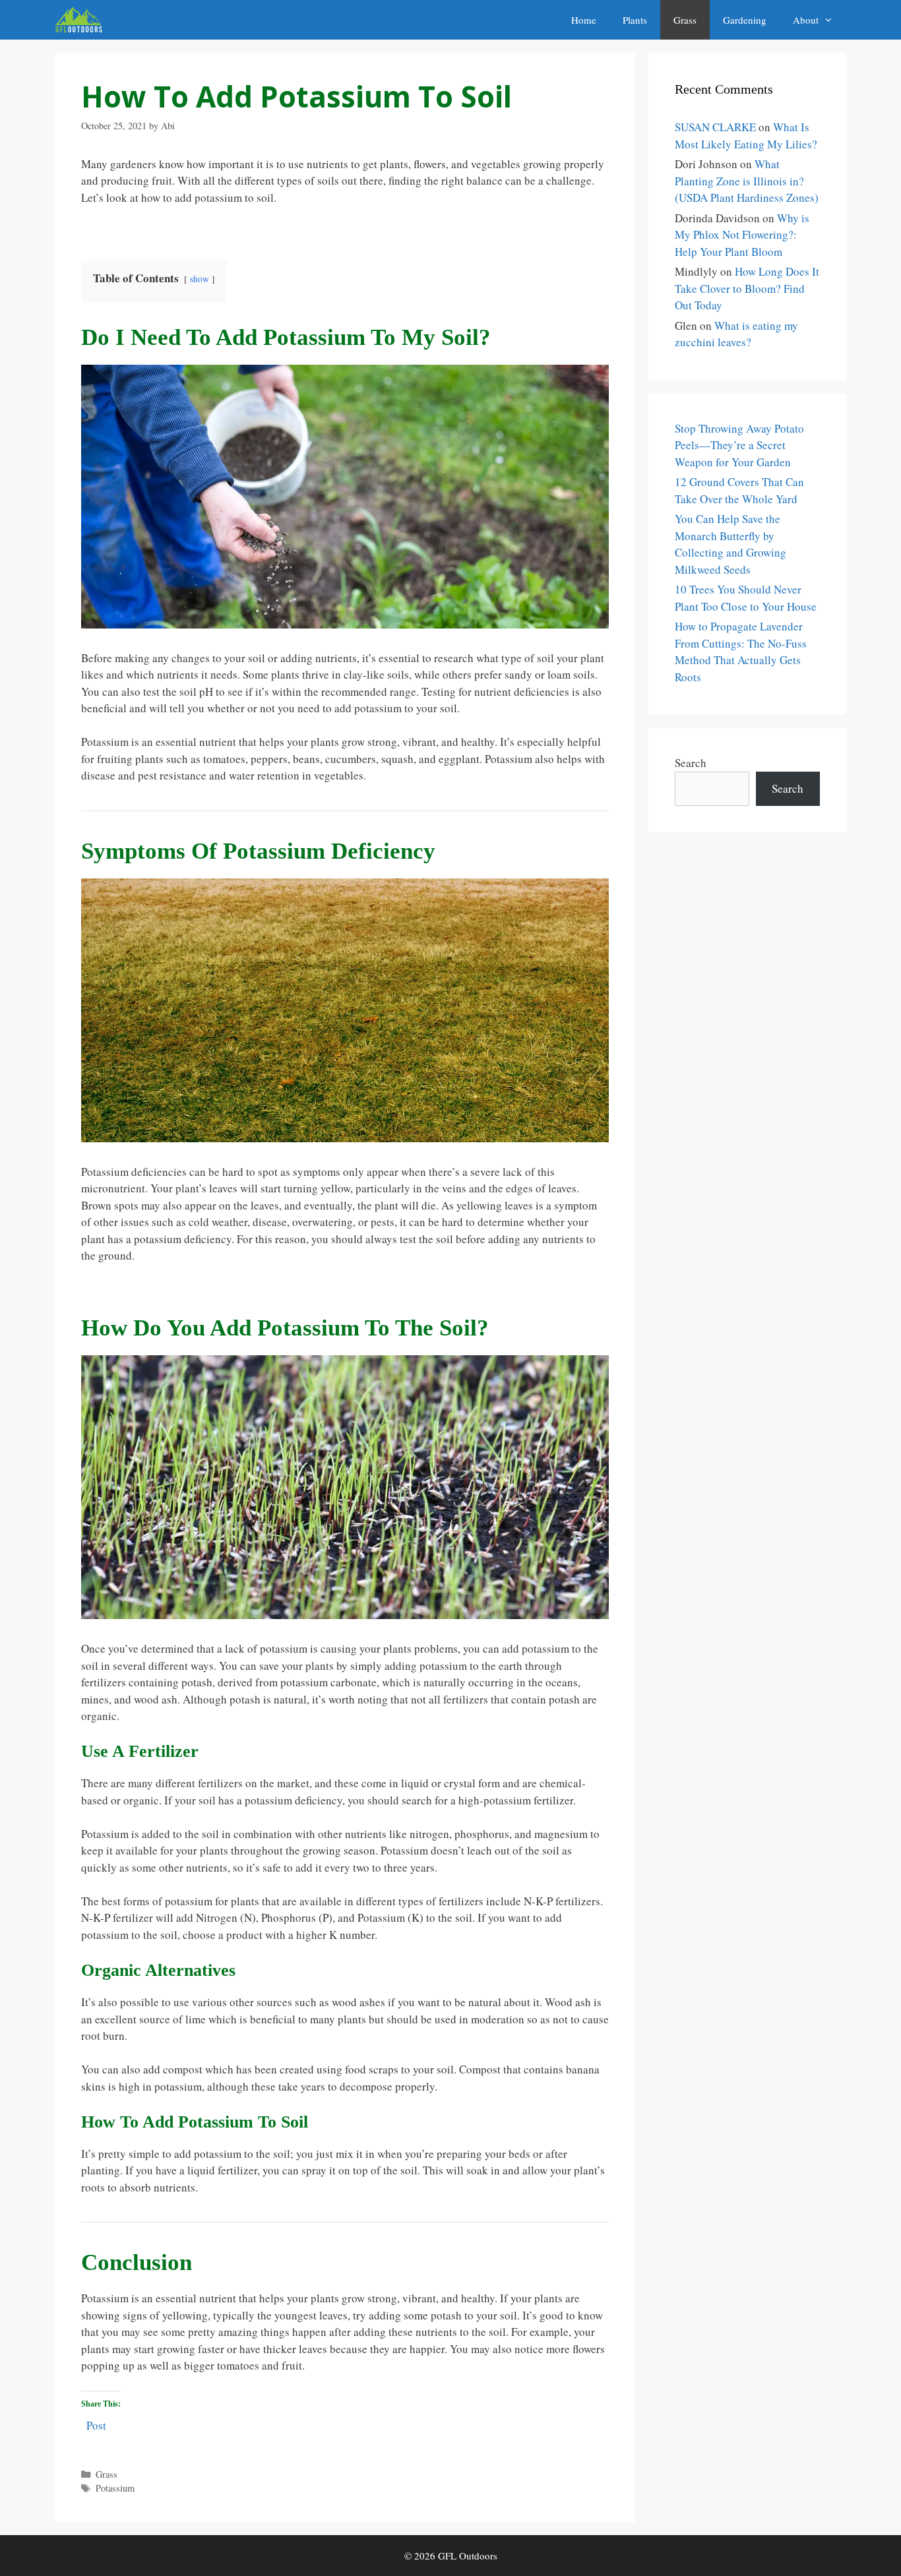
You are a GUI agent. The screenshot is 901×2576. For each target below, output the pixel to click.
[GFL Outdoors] (82, 20)
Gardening (745, 20)
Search (691, 763)
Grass (685, 20)
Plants (635, 20)
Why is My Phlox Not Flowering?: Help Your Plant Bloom (742, 235)
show (200, 279)
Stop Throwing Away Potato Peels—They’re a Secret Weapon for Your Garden (739, 445)
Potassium (115, 2488)
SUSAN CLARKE (715, 127)
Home (584, 20)
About (806, 20)
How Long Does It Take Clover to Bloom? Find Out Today (747, 288)
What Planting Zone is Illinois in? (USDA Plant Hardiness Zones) (747, 181)
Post (96, 2423)
